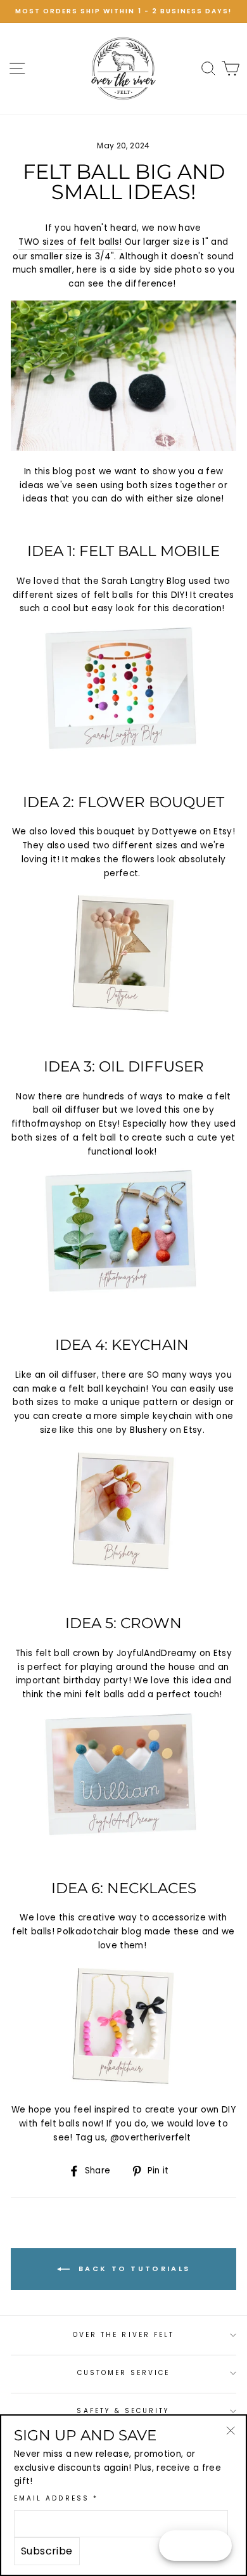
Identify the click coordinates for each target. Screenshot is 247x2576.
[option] (123, 11)
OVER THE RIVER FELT (123, 2335)
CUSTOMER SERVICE (124, 2373)
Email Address (56, 2498)
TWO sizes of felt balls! (70, 242)
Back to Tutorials (132, 2269)
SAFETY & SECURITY (123, 2411)
